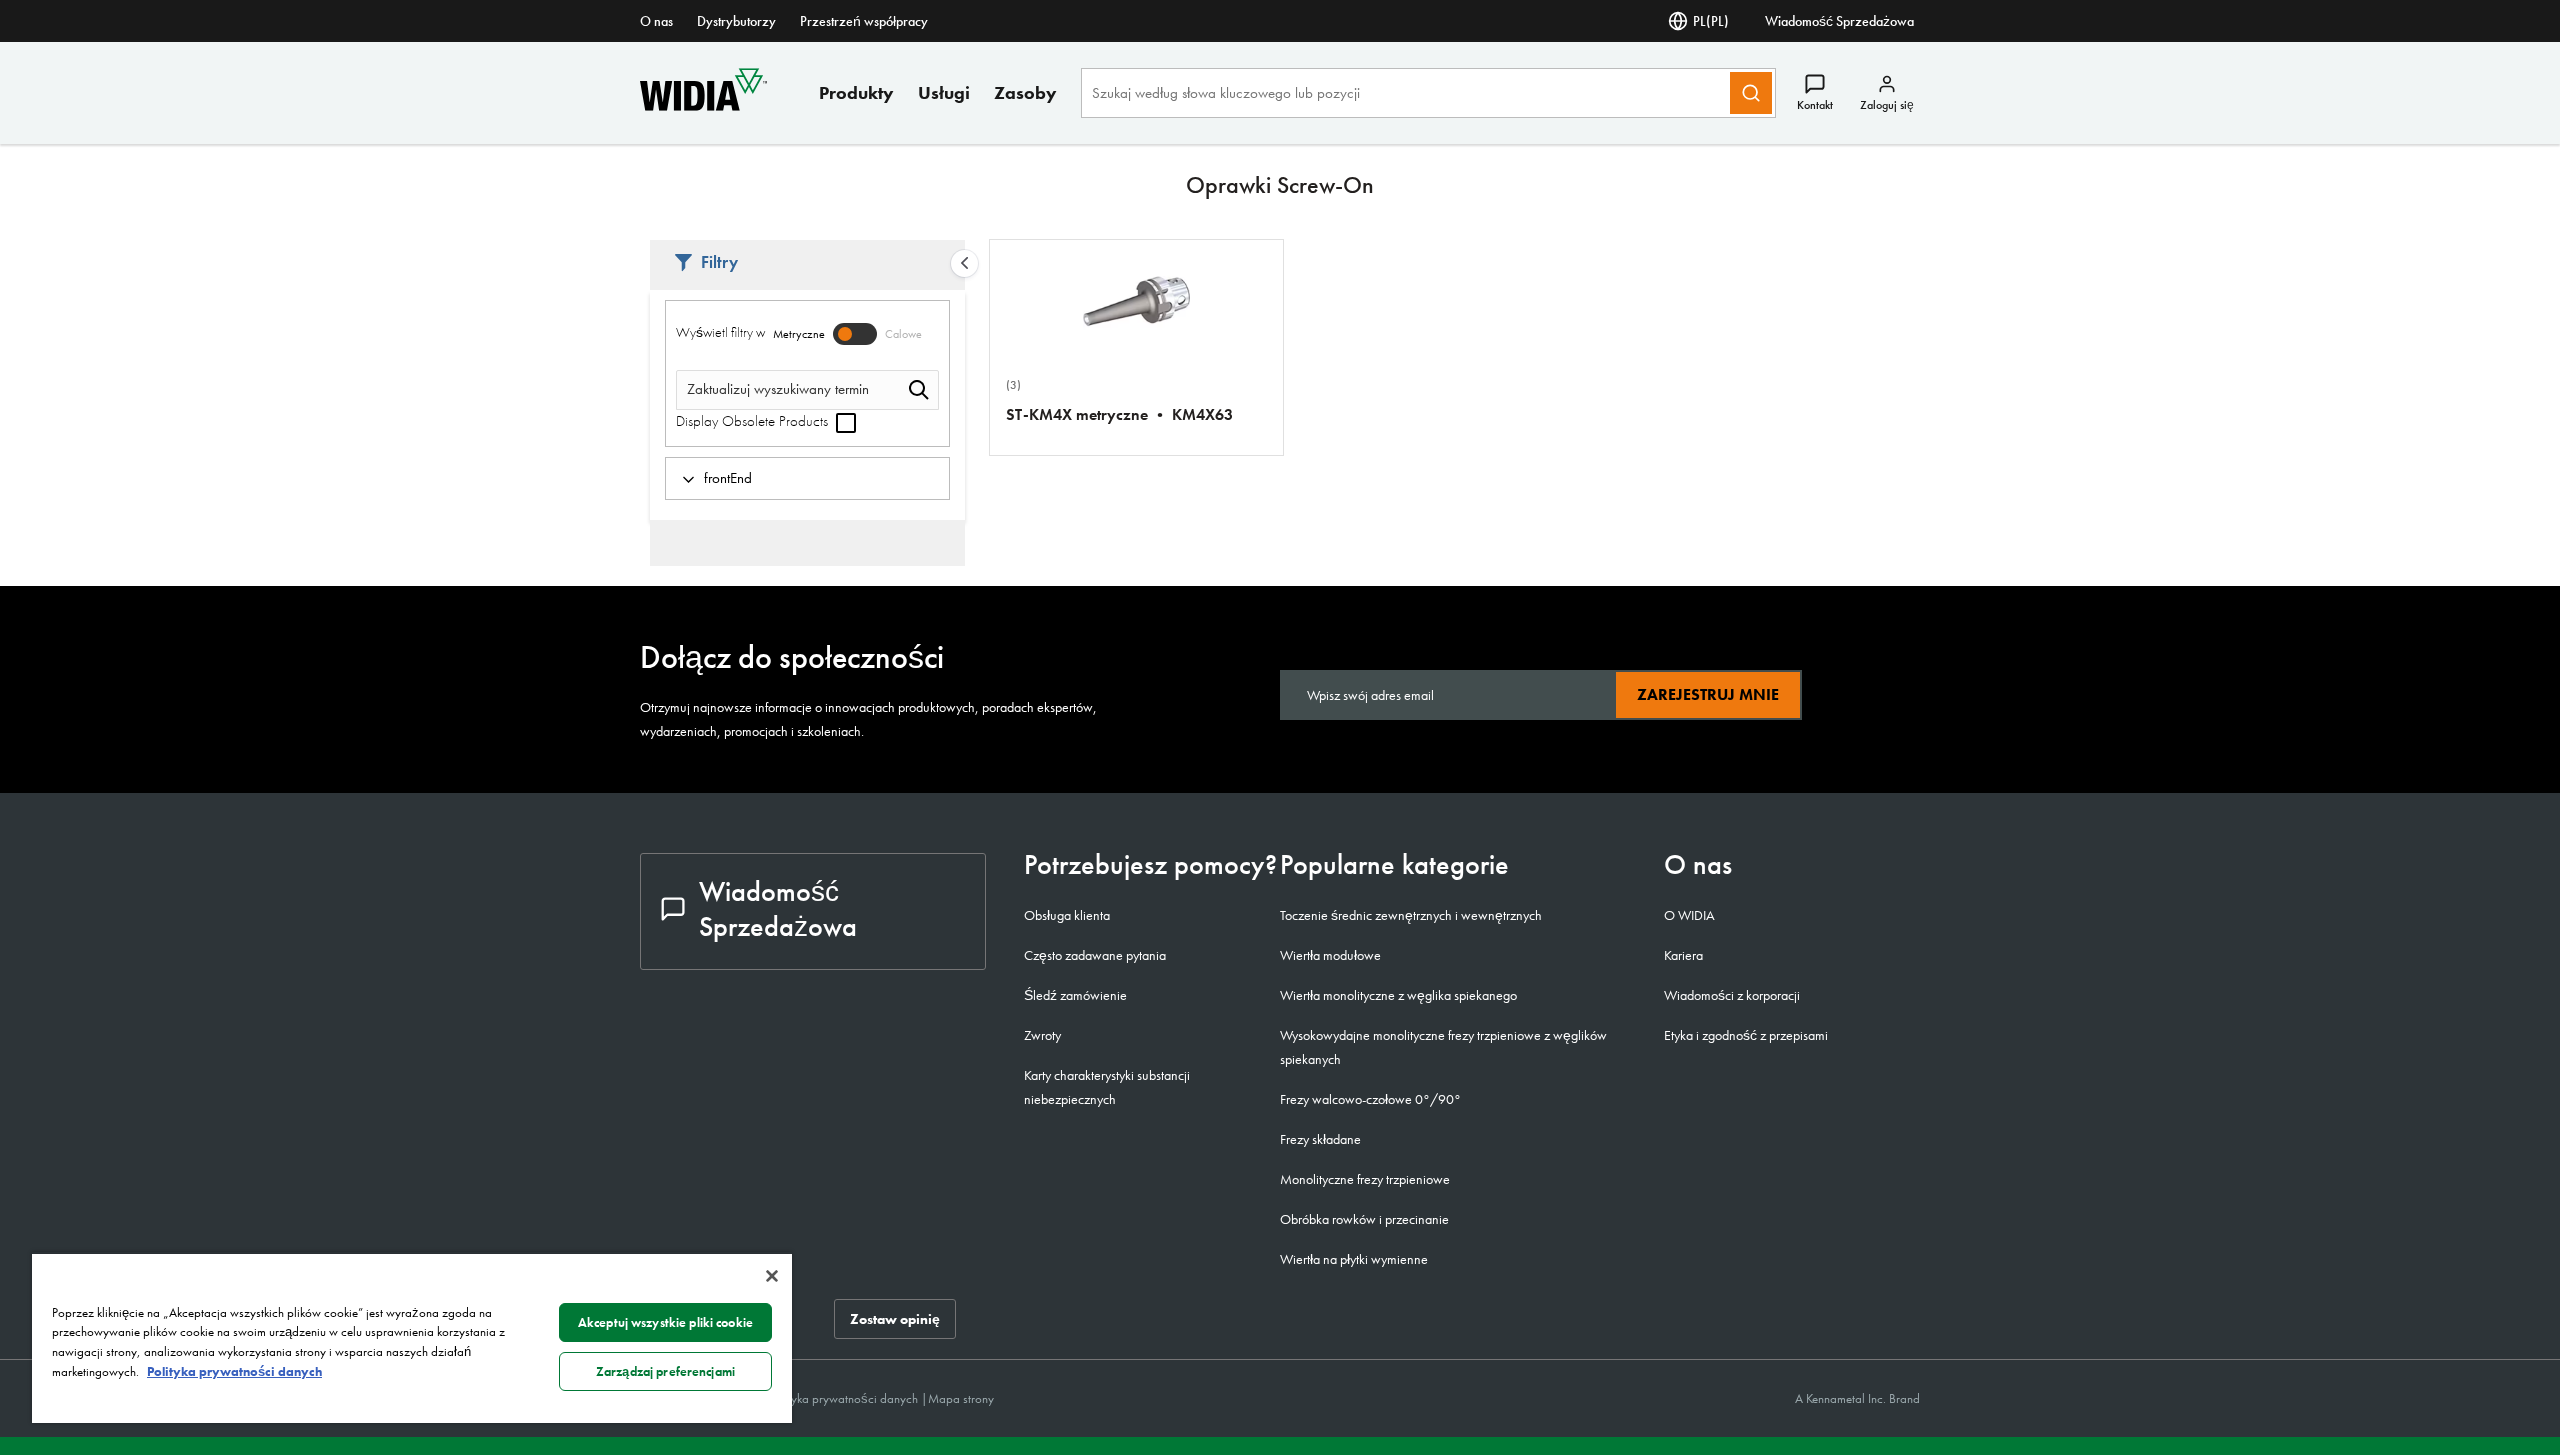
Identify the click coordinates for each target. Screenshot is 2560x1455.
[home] (703, 105)
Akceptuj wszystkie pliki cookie (665, 1322)
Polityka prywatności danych (845, 1398)
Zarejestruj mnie (1708, 694)
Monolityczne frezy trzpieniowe (1365, 1179)
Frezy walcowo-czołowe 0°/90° (1370, 1099)
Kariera (1683, 955)
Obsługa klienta (1067, 915)
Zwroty (1042, 1035)
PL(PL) (1711, 21)
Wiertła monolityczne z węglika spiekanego (1398, 995)
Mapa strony (961, 1398)
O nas (656, 21)
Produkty (856, 92)
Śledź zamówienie (1075, 995)
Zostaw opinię (895, 1319)
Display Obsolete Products (754, 421)
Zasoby (1025, 92)
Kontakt (1815, 105)
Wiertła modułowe (1330, 955)
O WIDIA (1689, 915)
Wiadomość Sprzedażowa (1839, 21)
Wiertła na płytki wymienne (1354, 1259)
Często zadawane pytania (1095, 955)
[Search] (1751, 93)
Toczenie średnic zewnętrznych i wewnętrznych (1411, 915)
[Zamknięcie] (772, 1276)
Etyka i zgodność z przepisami (1746, 1035)
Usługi (944, 92)
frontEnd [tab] (728, 478)
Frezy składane (1320, 1139)
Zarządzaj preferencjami (665, 1371)
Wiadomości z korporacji (1732, 995)
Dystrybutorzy (736, 21)
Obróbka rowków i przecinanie (1364, 1219)
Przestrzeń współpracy (864, 21)
